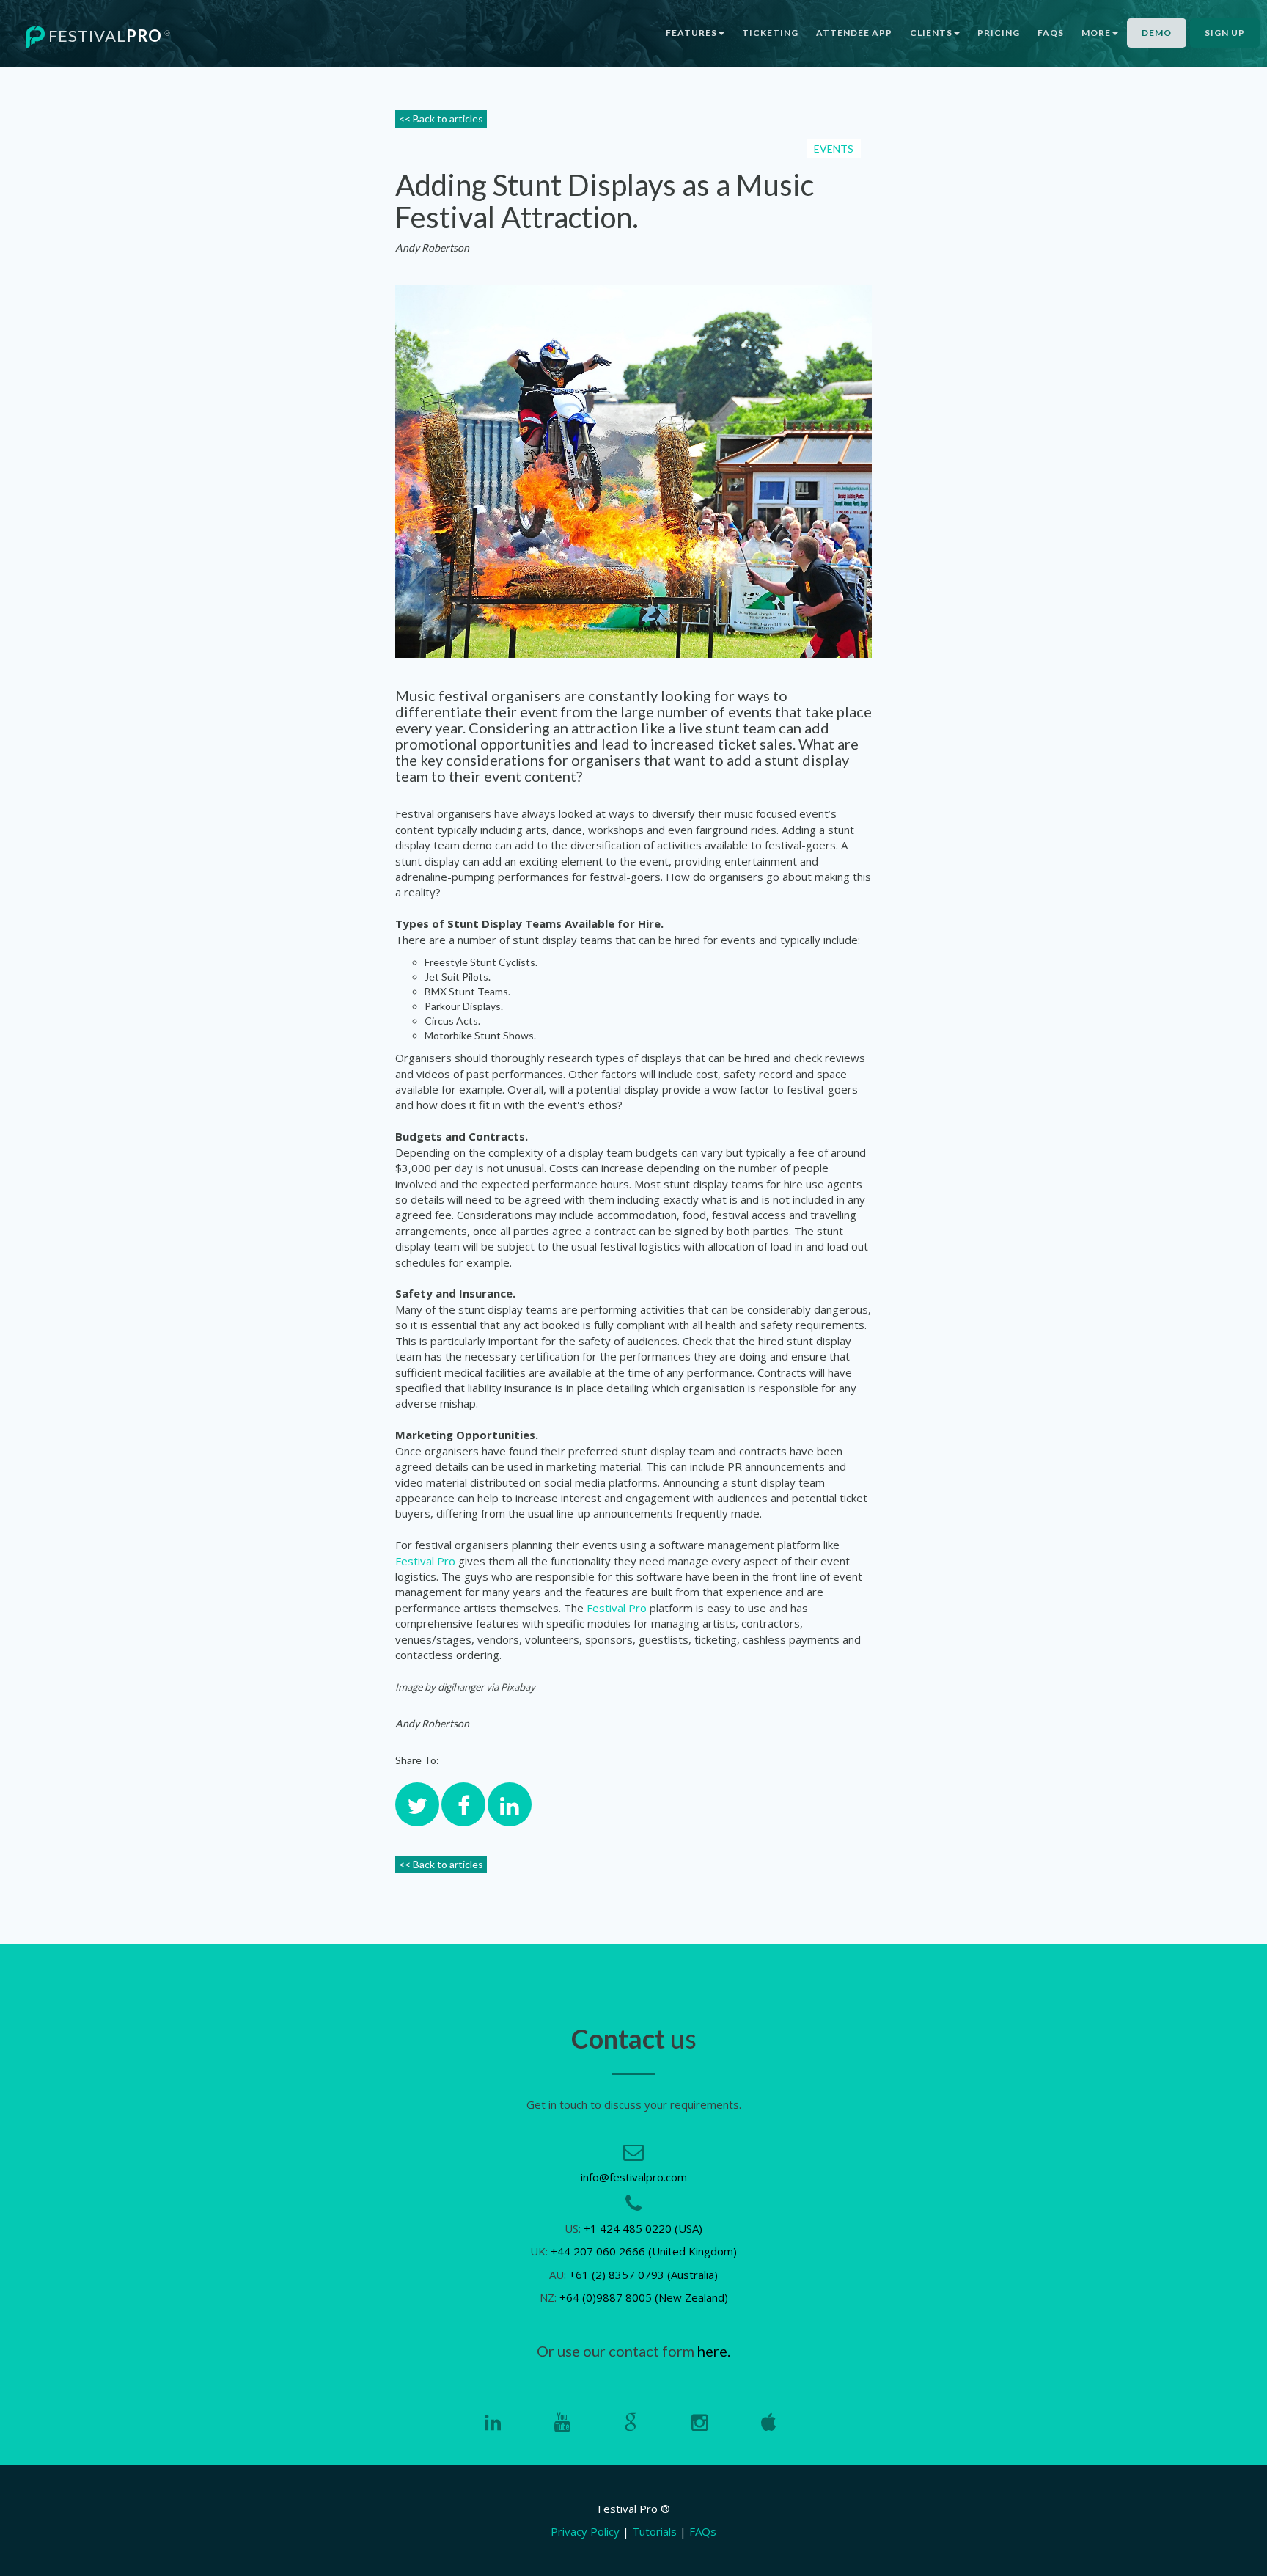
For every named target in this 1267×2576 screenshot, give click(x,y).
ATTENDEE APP (854, 33)
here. (714, 2351)
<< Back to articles (441, 118)
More (1096, 33)
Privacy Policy (585, 2531)
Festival (108, 36)
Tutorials (654, 2531)
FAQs (1051, 33)
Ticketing (770, 33)
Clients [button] (931, 33)
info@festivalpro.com (634, 2177)
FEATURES (691, 33)
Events (834, 149)
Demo (1157, 33)
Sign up (1225, 33)
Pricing (999, 33)
